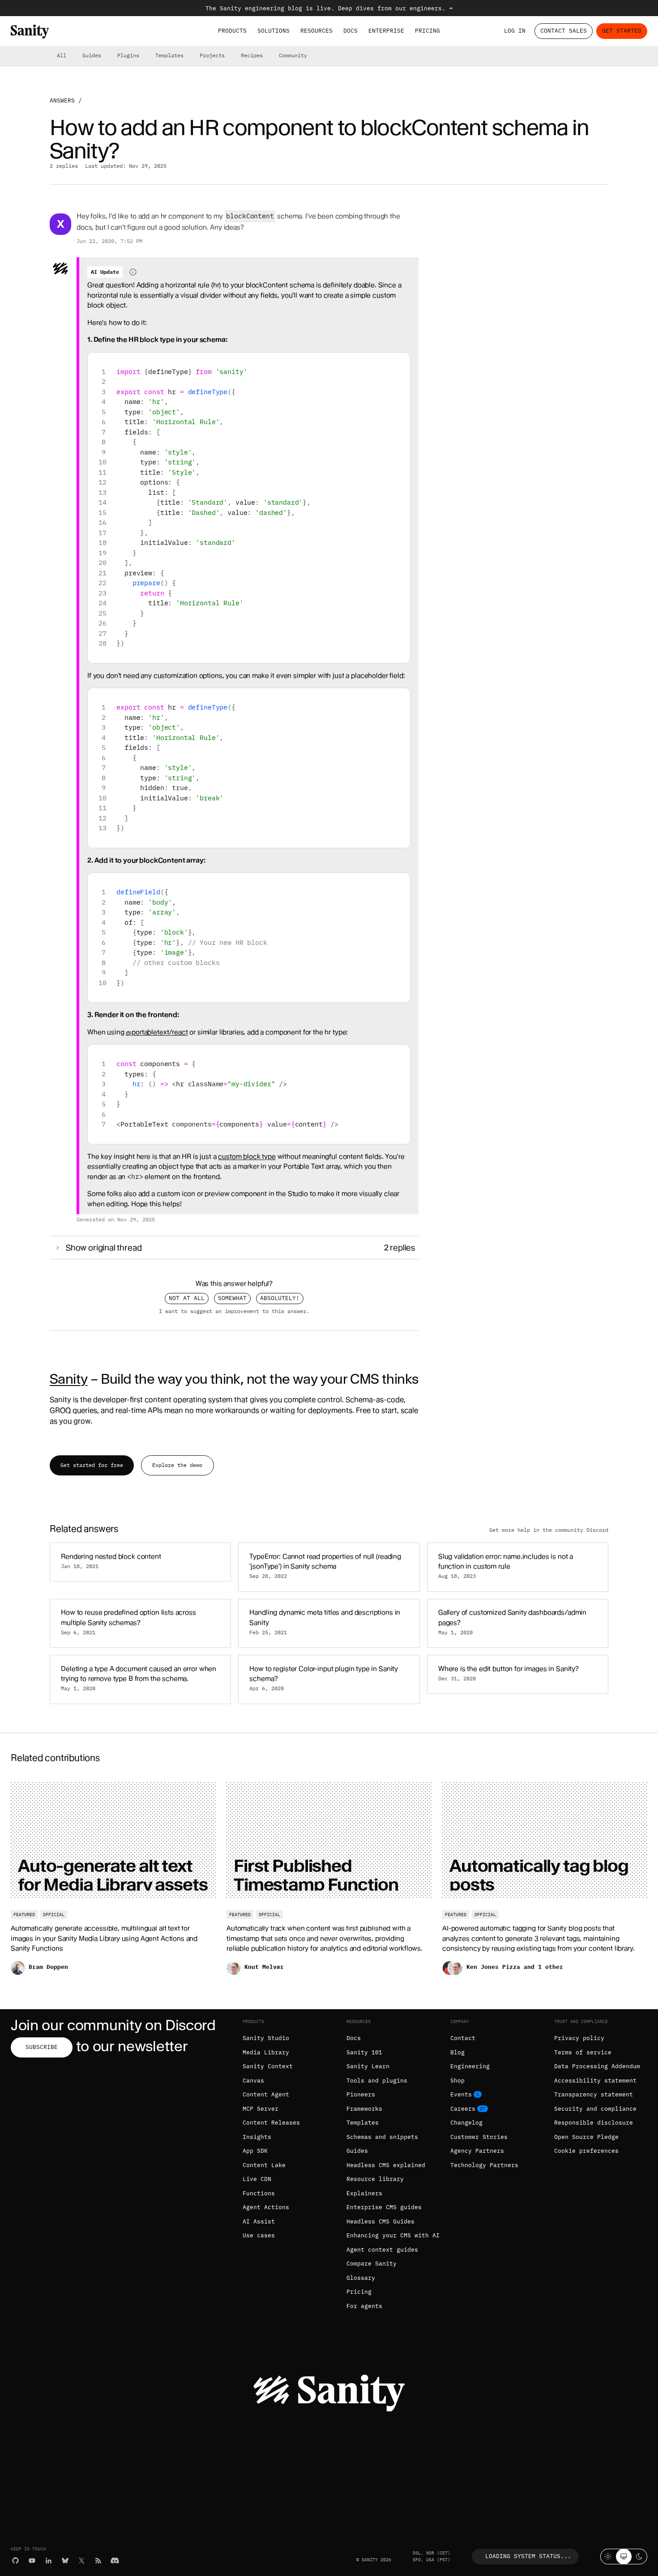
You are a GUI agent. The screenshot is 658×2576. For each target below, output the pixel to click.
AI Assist (259, 2221)
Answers (62, 100)
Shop (457, 2081)
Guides (92, 55)
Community (293, 55)
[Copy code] (400, 363)
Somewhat (232, 1298)
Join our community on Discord (113, 2025)
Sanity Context (268, 2066)
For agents (364, 2306)
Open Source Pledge (586, 2137)
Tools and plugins (377, 2081)
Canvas (253, 2081)
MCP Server (261, 2109)
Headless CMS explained (386, 2165)
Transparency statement (594, 2094)
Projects (212, 55)
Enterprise (386, 31)
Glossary (361, 2278)
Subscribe (42, 2047)
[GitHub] (15, 2561)
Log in (515, 31)
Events (461, 2094)
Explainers (364, 2193)
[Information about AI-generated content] (133, 272)
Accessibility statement (595, 2081)
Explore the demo (177, 1465)
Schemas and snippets (382, 2137)
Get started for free (92, 1465)
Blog (457, 2052)
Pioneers (361, 2094)
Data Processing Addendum (597, 2066)
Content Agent (266, 2094)
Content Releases (271, 2123)
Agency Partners (477, 2151)
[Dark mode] (639, 2557)
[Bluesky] (65, 2561)
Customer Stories (479, 2137)
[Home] (30, 32)
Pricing (427, 31)
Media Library (266, 2052)
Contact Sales (564, 31)
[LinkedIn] (49, 2561)
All (62, 55)
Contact (463, 2038)
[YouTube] (32, 2561)
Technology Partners (484, 2165)
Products (232, 31)
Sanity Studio (266, 2038)
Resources (316, 31)
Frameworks (364, 2109)
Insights (257, 2137)
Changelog (466, 2123)
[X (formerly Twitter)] (82, 2561)
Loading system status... (528, 2556)
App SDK (255, 2151)
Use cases (259, 2235)
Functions (259, 2193)
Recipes (252, 55)
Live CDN (257, 2179)
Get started (622, 31)
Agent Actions (266, 2207)
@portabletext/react (157, 1032)
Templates (169, 55)
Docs (350, 31)
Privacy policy (579, 2038)
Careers (463, 2109)
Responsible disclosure (594, 2123)
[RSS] (98, 2561)
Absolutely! (280, 1298)
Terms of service (583, 2052)
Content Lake (264, 2165)
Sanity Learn (368, 2066)
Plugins (128, 55)
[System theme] (624, 2557)
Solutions (273, 31)
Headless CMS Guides (380, 2221)
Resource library (375, 2179)
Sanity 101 (364, 2052)
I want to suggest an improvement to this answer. (234, 1311)
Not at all (187, 1298)
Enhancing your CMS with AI (393, 2235)
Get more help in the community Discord (549, 1530)
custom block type (247, 1156)
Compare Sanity (372, 2264)
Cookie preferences (586, 2151)
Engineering (470, 2066)
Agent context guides (382, 2250)
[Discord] (115, 2561)
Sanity (68, 1379)
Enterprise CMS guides (384, 2207)
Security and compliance (595, 2109)
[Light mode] (608, 2557)
